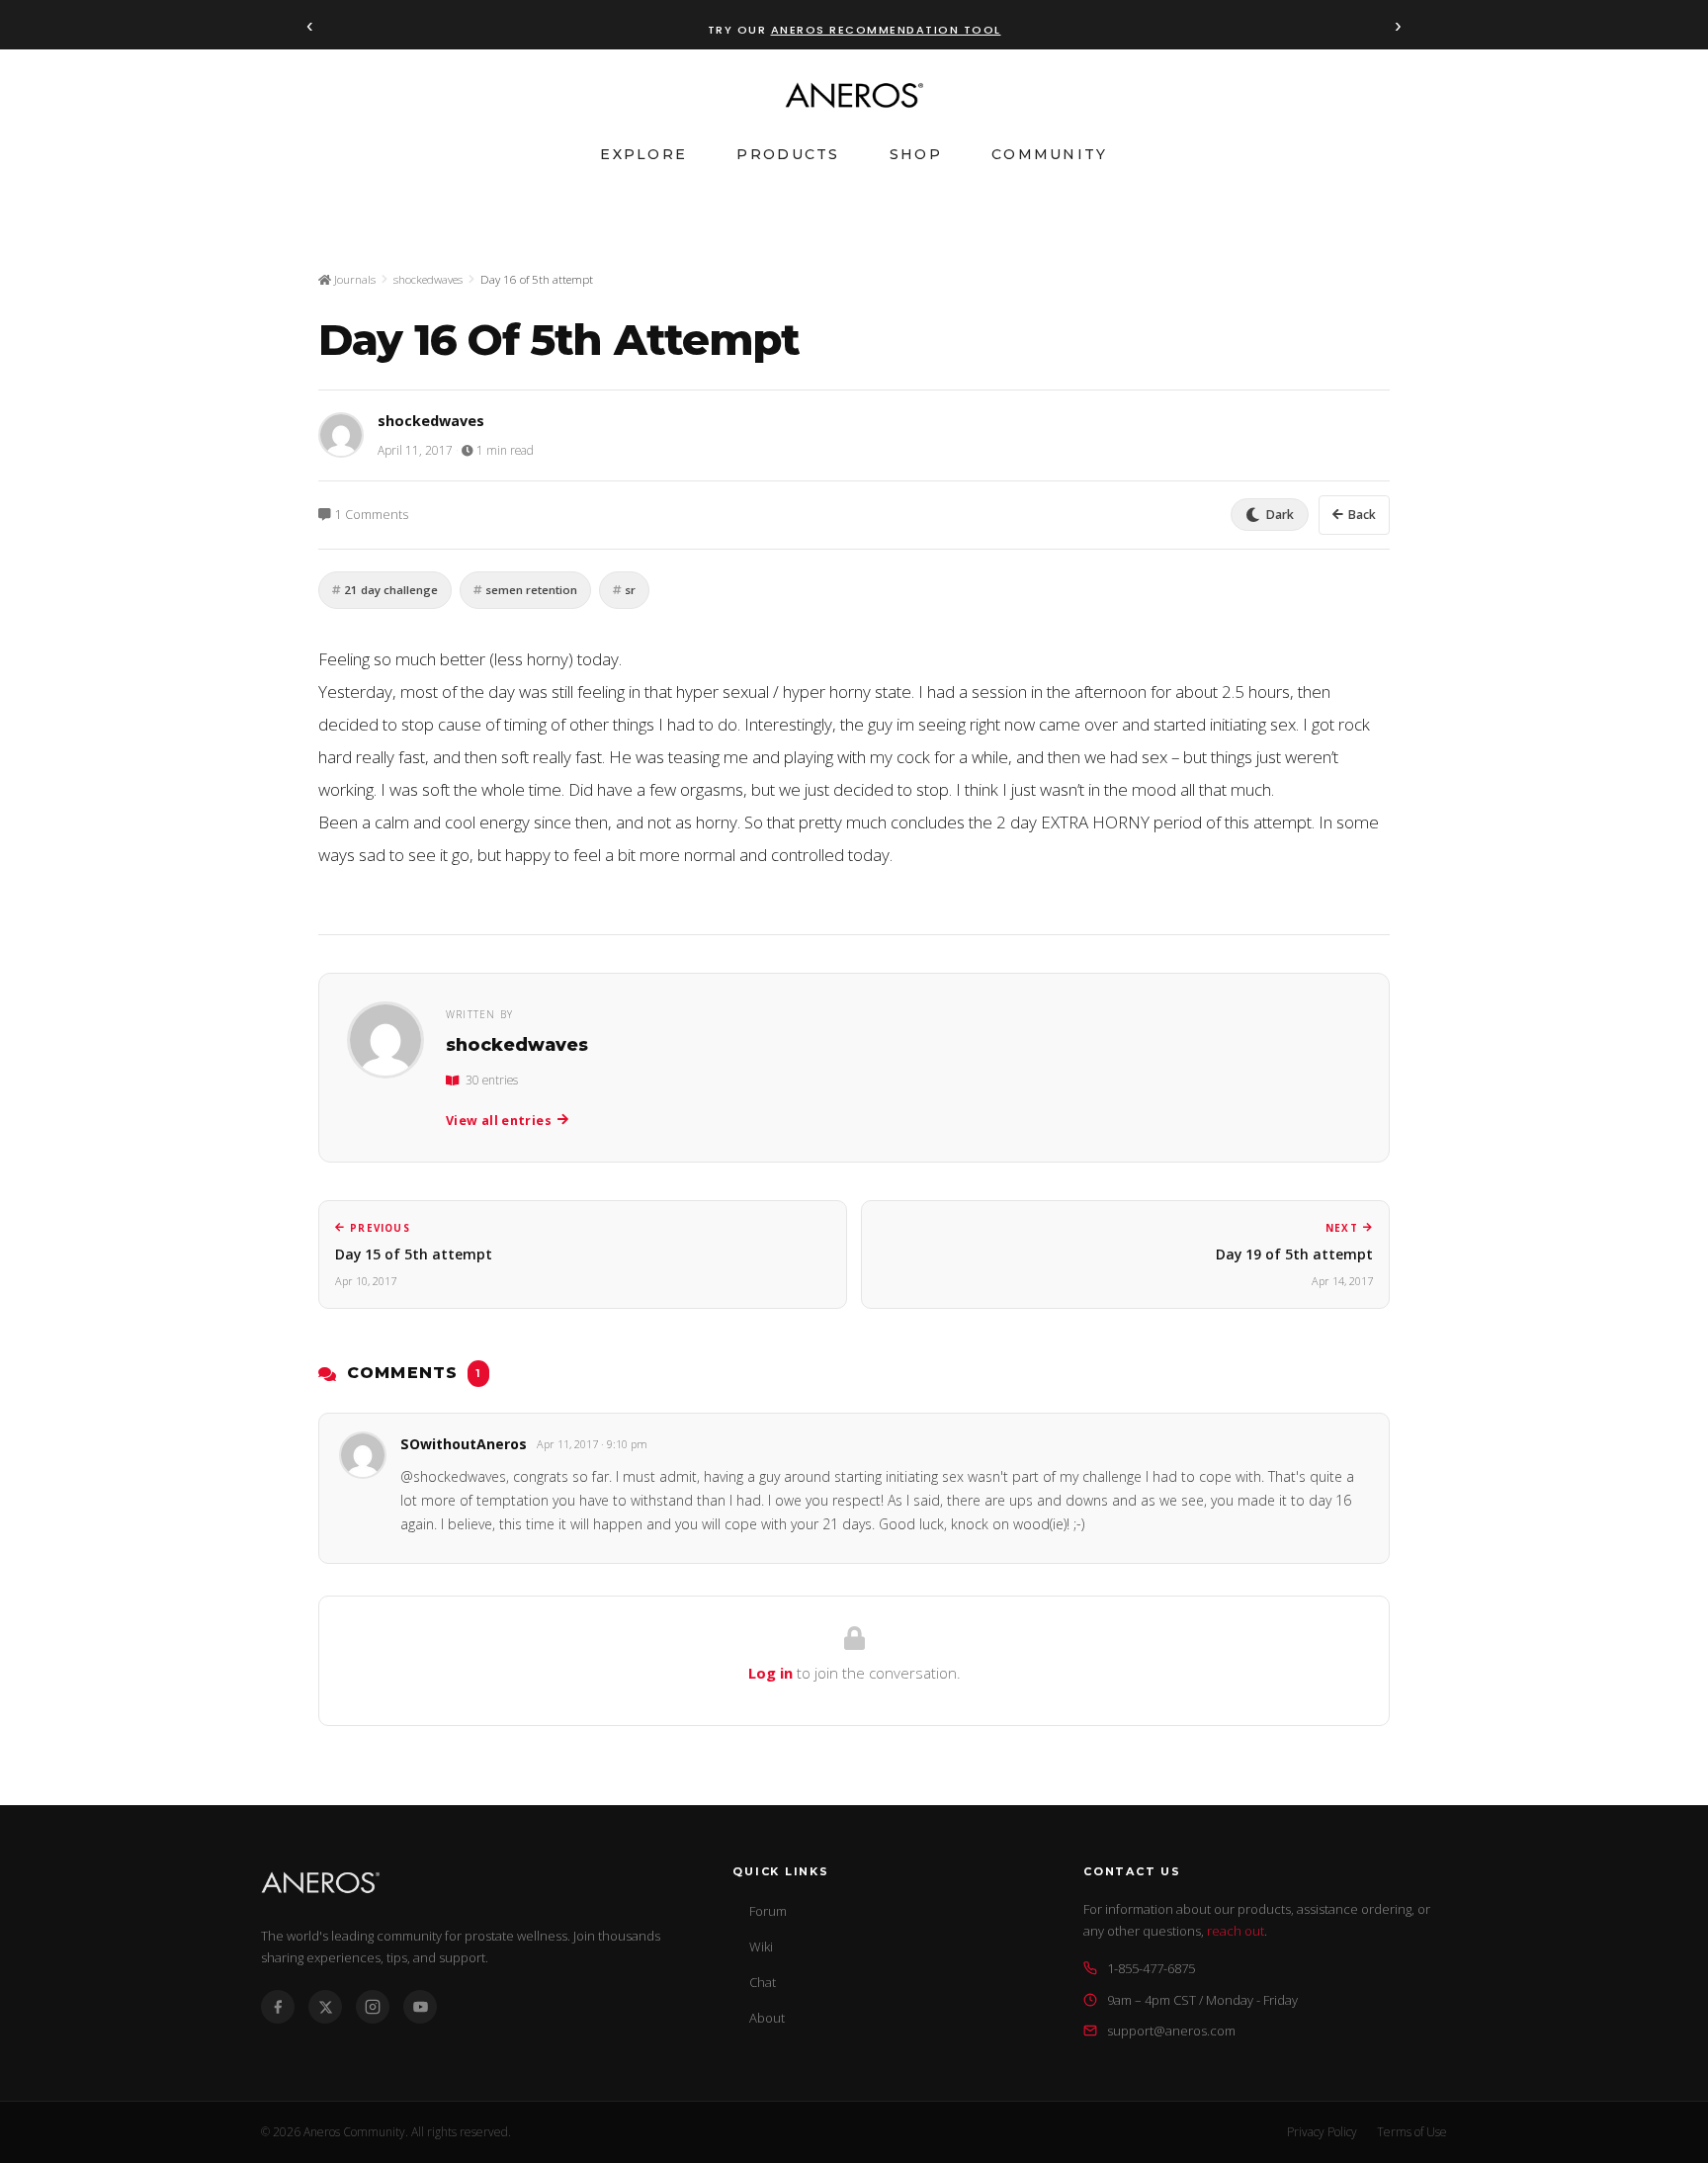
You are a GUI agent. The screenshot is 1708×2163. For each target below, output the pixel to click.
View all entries (499, 1121)
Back (1362, 515)
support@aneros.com (1171, 2031)
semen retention (531, 590)
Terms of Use (1412, 2132)
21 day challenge (391, 590)
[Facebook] (278, 2007)
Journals (353, 279)
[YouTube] (420, 2007)
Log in (770, 1673)
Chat (763, 1982)
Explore (643, 154)
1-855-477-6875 (1151, 1968)
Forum (768, 1911)
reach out (1236, 1931)
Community (1050, 154)
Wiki (761, 1947)
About (767, 2018)
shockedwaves (428, 279)
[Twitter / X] (325, 2007)
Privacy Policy (1322, 2132)
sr (630, 590)
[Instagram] (373, 2007)
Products (788, 154)
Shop (916, 154)
